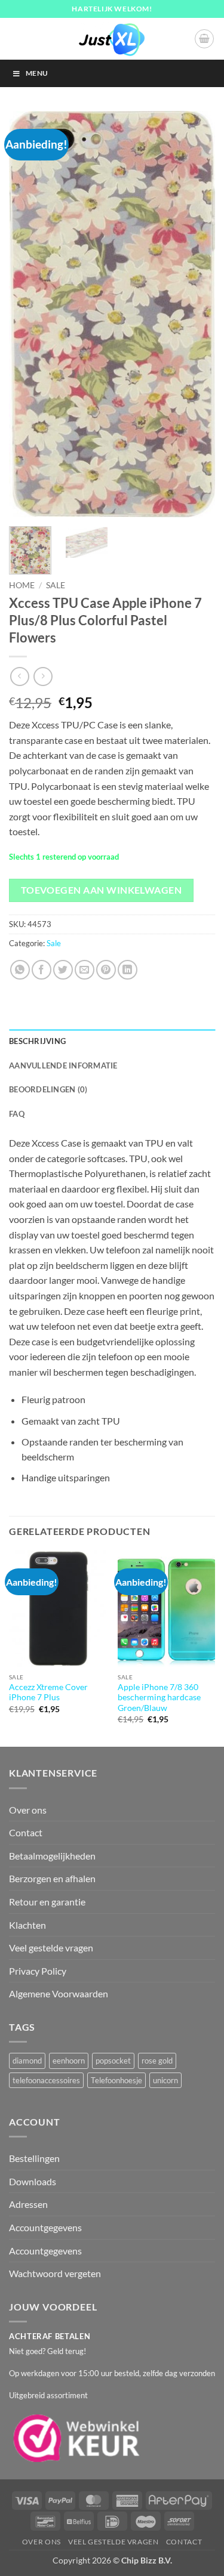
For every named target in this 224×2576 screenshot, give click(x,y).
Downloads (33, 2181)
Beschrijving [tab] (37, 1041)
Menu (37, 73)
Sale (56, 585)
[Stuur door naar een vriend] (85, 970)
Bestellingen (34, 2158)
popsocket (113, 2061)
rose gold (157, 2061)
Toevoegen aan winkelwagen (102, 890)
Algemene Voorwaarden (59, 1993)
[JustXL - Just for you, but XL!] (112, 39)
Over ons (28, 1810)
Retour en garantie (47, 1902)
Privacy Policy (38, 1971)
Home (22, 585)
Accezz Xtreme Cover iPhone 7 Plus (48, 1692)
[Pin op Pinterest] (106, 970)
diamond (27, 2061)
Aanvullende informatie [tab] (63, 1065)
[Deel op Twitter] (63, 970)
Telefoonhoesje (116, 2080)
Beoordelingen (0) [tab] (48, 1089)
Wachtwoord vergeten (55, 2273)
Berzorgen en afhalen (52, 1878)
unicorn (165, 2080)
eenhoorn (69, 2061)
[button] (204, 39)
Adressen (28, 2204)
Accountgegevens (45, 2227)
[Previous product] (43, 676)
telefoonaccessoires (46, 2080)
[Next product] (19, 676)
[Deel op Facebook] (42, 970)
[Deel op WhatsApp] (20, 970)
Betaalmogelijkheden (52, 1856)
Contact (26, 1832)
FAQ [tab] (17, 1114)
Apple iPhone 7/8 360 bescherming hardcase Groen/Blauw (159, 1698)
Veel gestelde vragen (51, 1948)
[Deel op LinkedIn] (128, 970)
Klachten (27, 1925)
